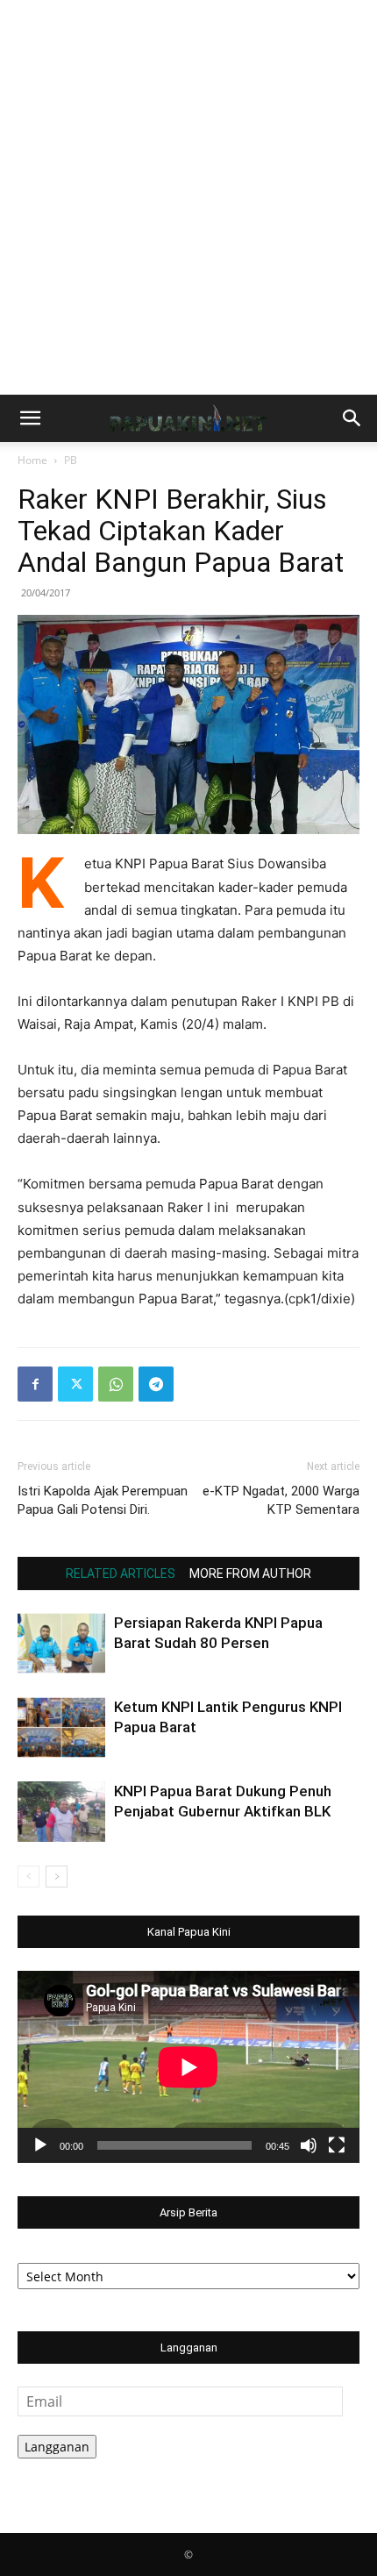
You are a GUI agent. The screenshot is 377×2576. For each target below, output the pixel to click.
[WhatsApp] (116, 1384)
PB (71, 460)
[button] (30, 418)
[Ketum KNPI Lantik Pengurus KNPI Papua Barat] (61, 1727)
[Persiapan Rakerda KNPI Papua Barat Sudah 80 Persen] (61, 1643)
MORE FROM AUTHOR (250, 1573)
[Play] (40, 2145)
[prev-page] (28, 1877)
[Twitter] (75, 1384)
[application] (188, 2067)
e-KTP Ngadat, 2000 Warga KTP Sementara (281, 1500)
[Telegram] (156, 1384)
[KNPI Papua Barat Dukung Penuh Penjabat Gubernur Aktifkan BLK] (61, 1812)
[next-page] (57, 1877)
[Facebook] (35, 1384)
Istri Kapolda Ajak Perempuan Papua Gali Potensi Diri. (103, 1500)
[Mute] (309, 2145)
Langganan (57, 2447)
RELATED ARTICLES (121, 1573)
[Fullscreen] (337, 2145)
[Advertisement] (188, 197)
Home (32, 460)
